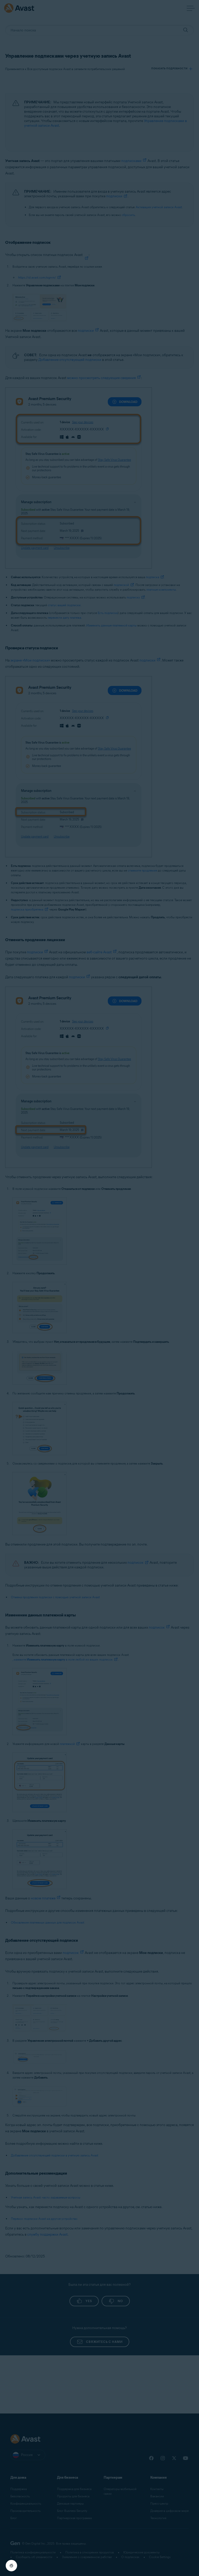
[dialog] (99, 1288)
